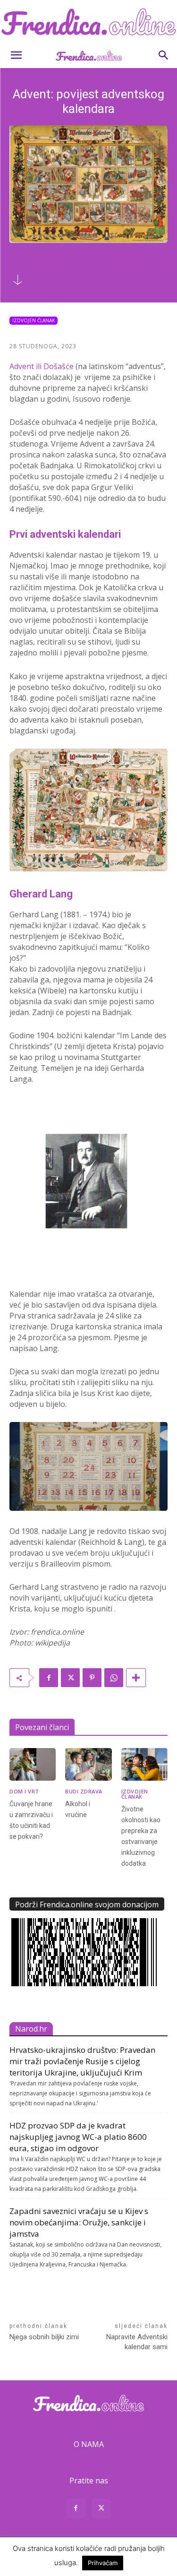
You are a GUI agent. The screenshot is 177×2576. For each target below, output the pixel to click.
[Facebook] (49, 1678)
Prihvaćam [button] (103, 2563)
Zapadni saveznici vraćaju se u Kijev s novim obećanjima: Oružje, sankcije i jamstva (79, 2222)
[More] (136, 1678)
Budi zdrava (84, 1791)
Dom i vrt (24, 1791)
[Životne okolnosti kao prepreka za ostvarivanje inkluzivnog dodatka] (144, 1764)
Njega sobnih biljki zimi (44, 2337)
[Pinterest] (92, 1678)
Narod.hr (31, 2029)
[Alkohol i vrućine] (88, 1764)
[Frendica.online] (88, 22)
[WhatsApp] (114, 1678)
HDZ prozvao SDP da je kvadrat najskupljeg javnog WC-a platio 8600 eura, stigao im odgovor (78, 2137)
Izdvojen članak (34, 320)
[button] (16, 55)
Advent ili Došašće (42, 366)
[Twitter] (70, 1678)
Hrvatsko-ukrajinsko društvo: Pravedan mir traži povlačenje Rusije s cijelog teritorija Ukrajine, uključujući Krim (82, 2061)
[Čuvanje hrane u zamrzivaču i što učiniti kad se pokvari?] (33, 1764)
